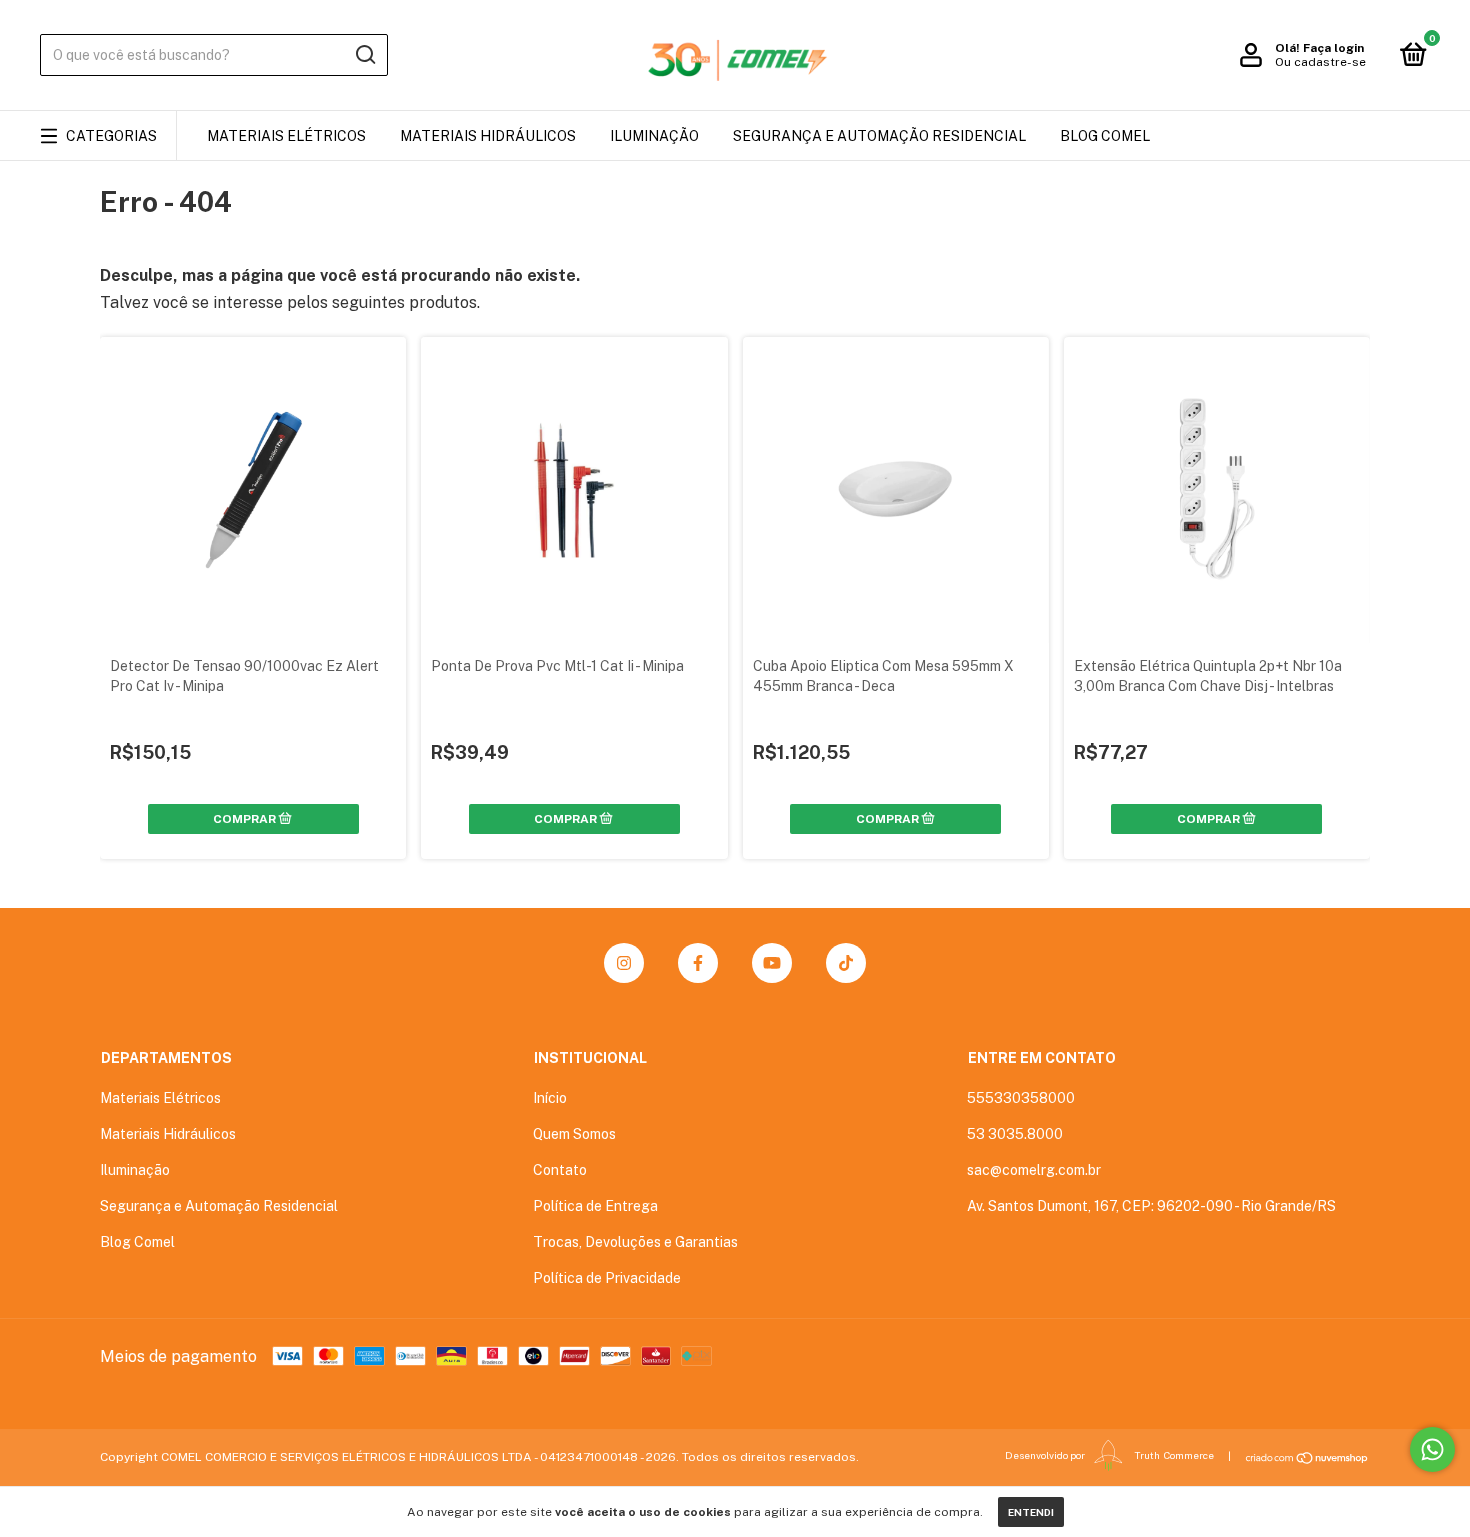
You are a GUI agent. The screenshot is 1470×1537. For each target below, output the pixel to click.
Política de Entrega (595, 1206)
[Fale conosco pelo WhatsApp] (1432, 1449)
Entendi (1031, 1512)
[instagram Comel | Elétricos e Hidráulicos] (624, 963)
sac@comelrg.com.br (1034, 1170)
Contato (560, 1170)
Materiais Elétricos (286, 136)
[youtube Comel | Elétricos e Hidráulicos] (772, 963)
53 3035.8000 (1015, 1134)
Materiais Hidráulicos (488, 136)
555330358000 (1021, 1098)
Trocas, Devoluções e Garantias (635, 1242)
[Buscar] (364, 55)
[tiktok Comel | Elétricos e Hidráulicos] (846, 963)
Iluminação (654, 136)
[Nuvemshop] (1307, 1458)
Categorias (111, 136)
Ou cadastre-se (1320, 62)
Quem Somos (574, 1134)
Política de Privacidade (607, 1278)
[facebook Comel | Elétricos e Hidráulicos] (698, 963)
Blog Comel (1105, 136)
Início (550, 1098)
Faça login (1333, 48)
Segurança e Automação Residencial (879, 136)
